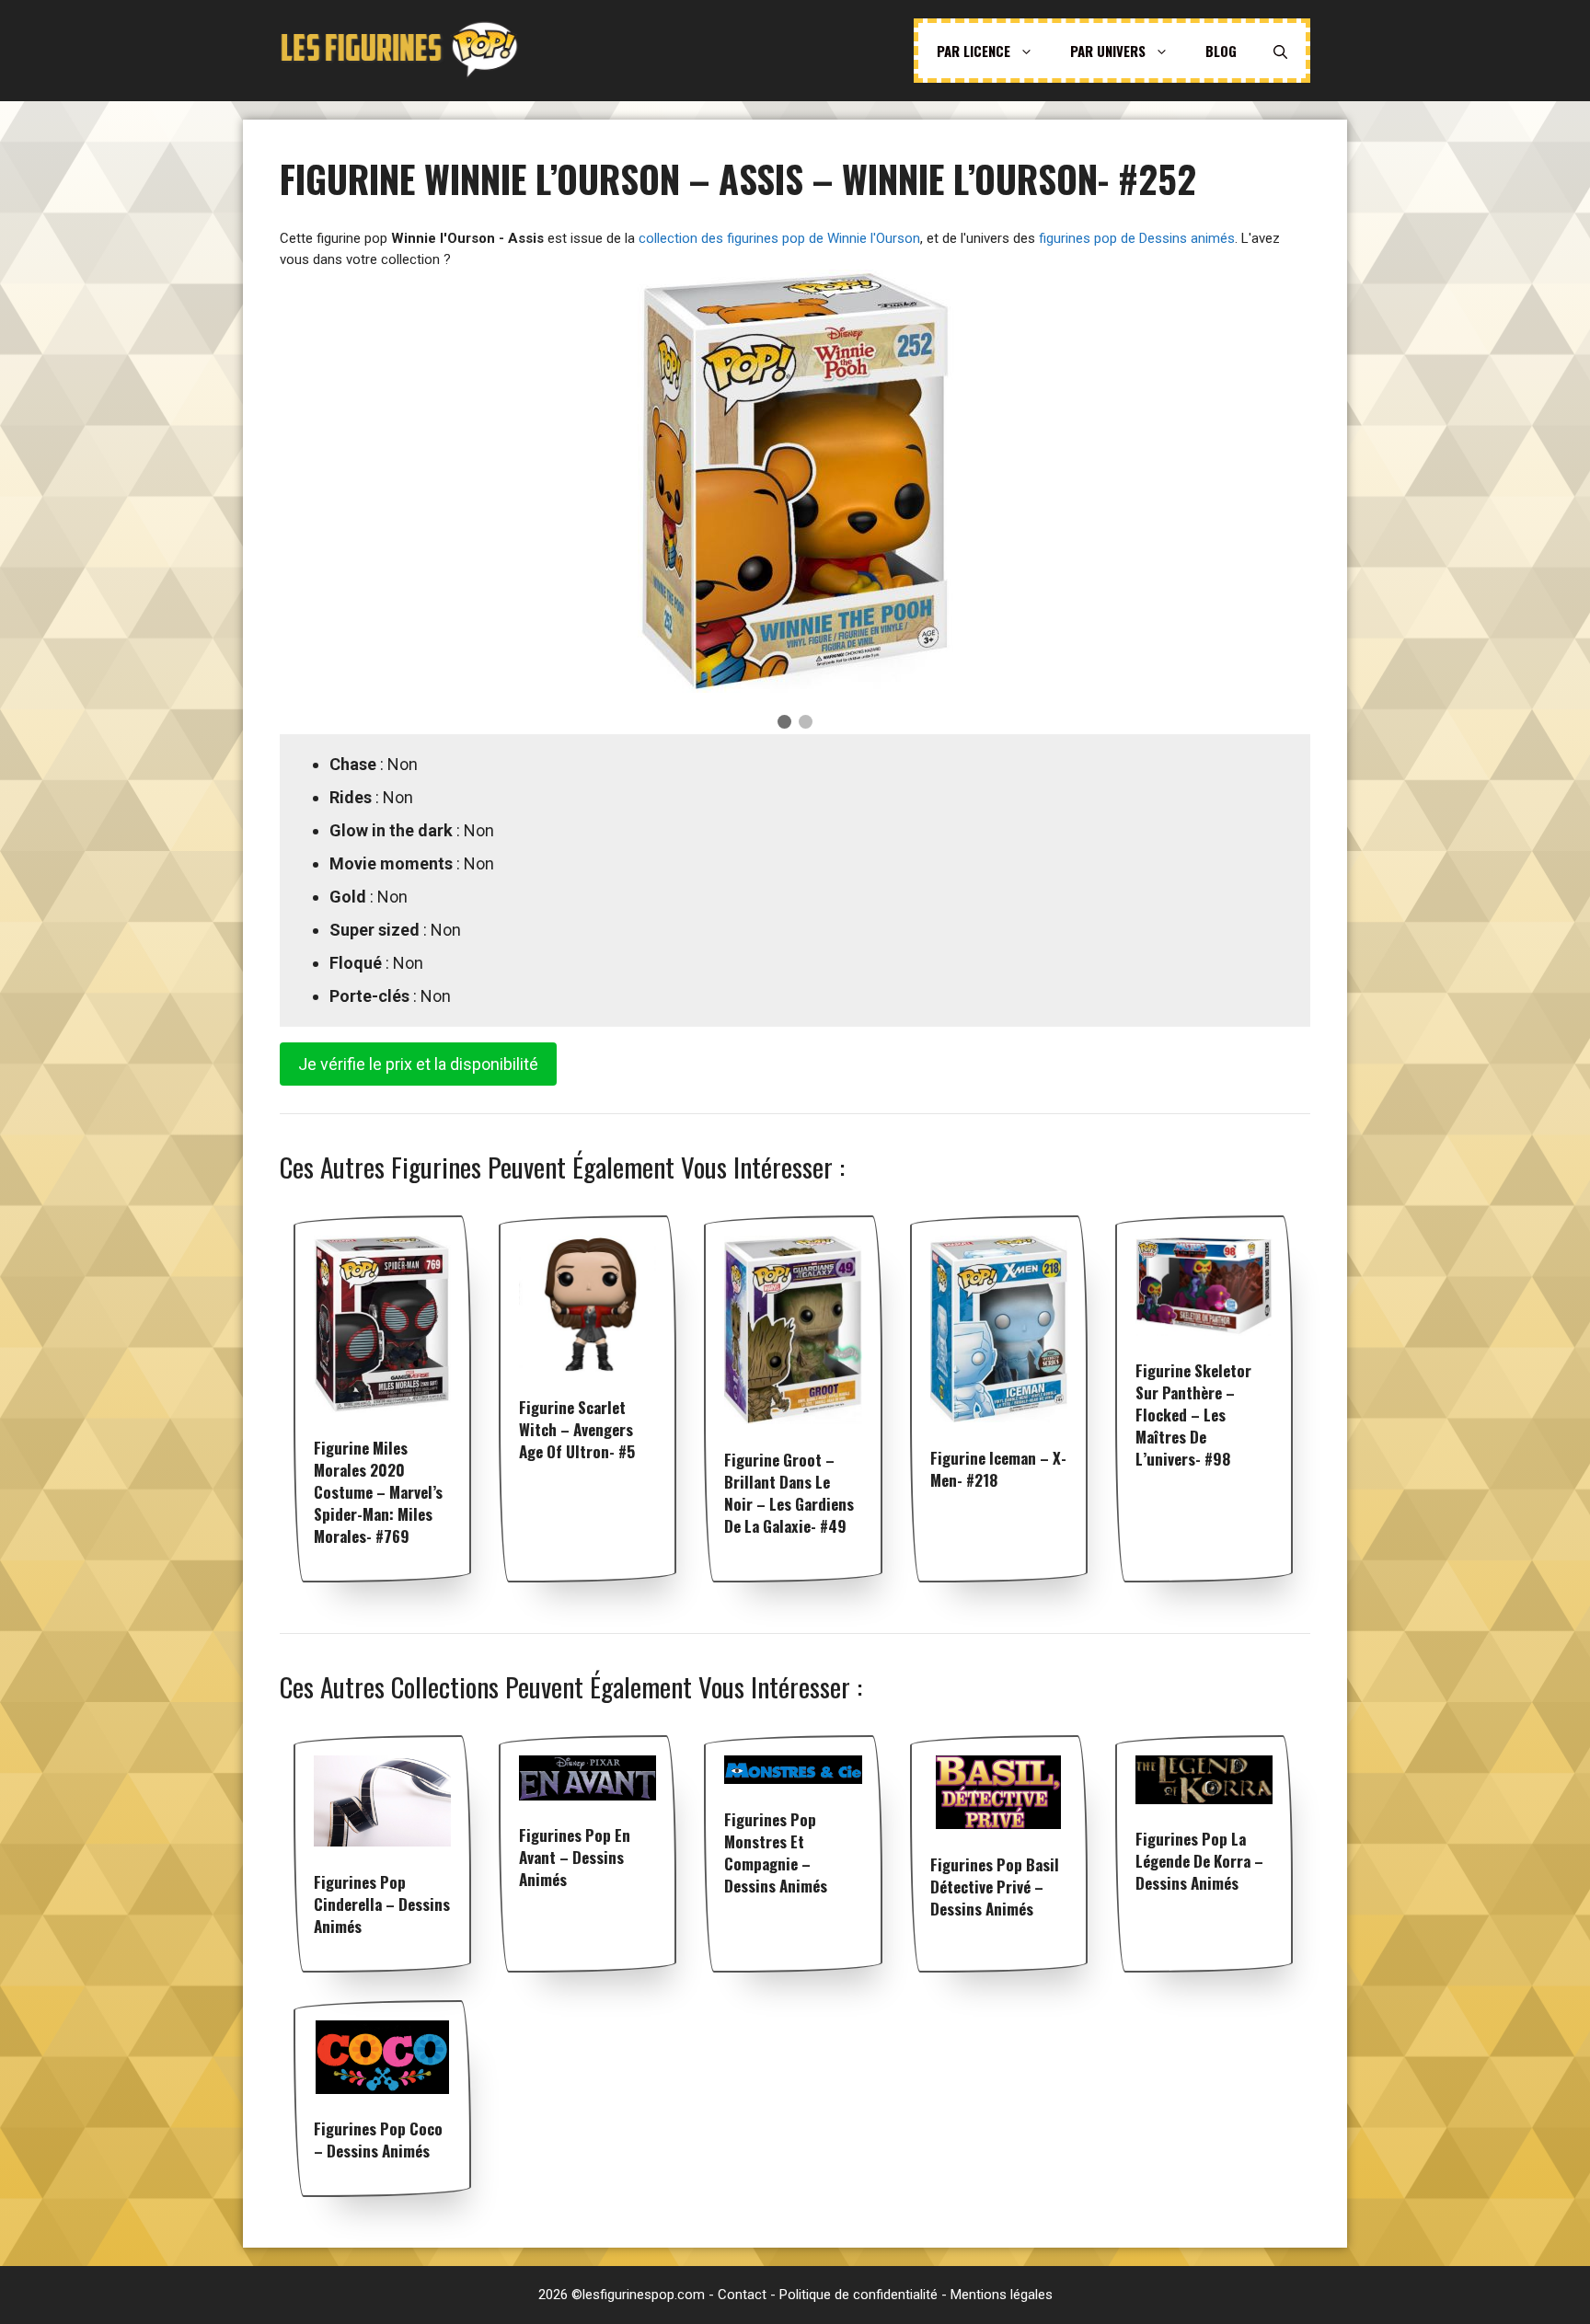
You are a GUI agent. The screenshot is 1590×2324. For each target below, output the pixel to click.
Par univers (1108, 51)
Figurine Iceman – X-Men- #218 (998, 1469)
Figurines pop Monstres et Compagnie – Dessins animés (776, 1852)
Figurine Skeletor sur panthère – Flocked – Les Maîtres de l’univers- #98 (1193, 1415)
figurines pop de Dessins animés (1137, 238)
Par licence (974, 51)
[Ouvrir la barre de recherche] (1280, 51)
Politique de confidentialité (858, 2295)
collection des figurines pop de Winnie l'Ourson (779, 238)
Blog (1221, 51)
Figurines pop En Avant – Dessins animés (575, 1857)
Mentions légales (1002, 2295)
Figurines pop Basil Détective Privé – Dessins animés (995, 1887)
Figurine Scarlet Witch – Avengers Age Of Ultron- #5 (577, 1429)
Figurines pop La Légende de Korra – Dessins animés (1199, 1861)
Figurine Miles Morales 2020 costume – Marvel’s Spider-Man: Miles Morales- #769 (378, 1492)
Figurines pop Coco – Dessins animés (378, 2140)
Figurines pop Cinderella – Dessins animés (382, 1904)
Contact (742, 2295)
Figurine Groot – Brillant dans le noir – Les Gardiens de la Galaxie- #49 (789, 1493)
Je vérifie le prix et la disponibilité (418, 1064)
